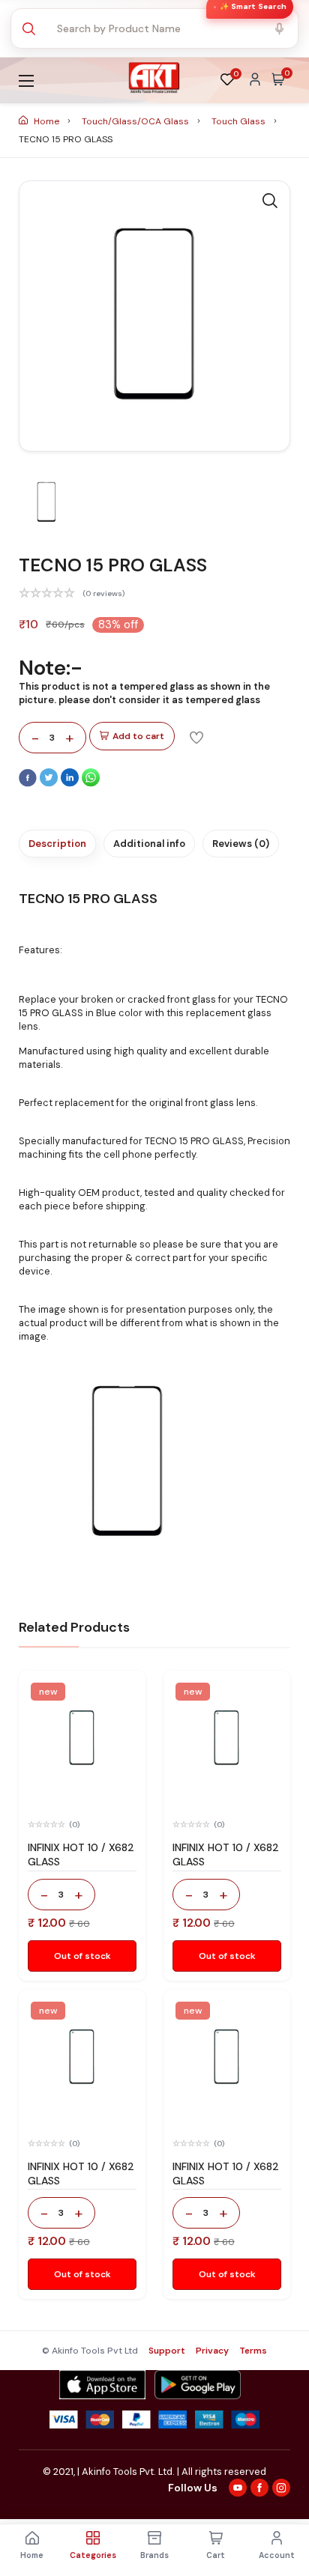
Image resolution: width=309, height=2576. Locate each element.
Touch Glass (240, 121)
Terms (253, 2351)
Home (46, 121)
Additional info (149, 844)
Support (167, 2351)
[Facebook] (29, 783)
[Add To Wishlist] (196, 737)
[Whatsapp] (91, 783)
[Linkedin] (71, 783)
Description (57, 844)
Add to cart (138, 736)
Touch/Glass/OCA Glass (136, 121)
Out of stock (82, 1956)
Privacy (212, 2351)
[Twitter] (50, 783)
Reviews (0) (241, 844)
